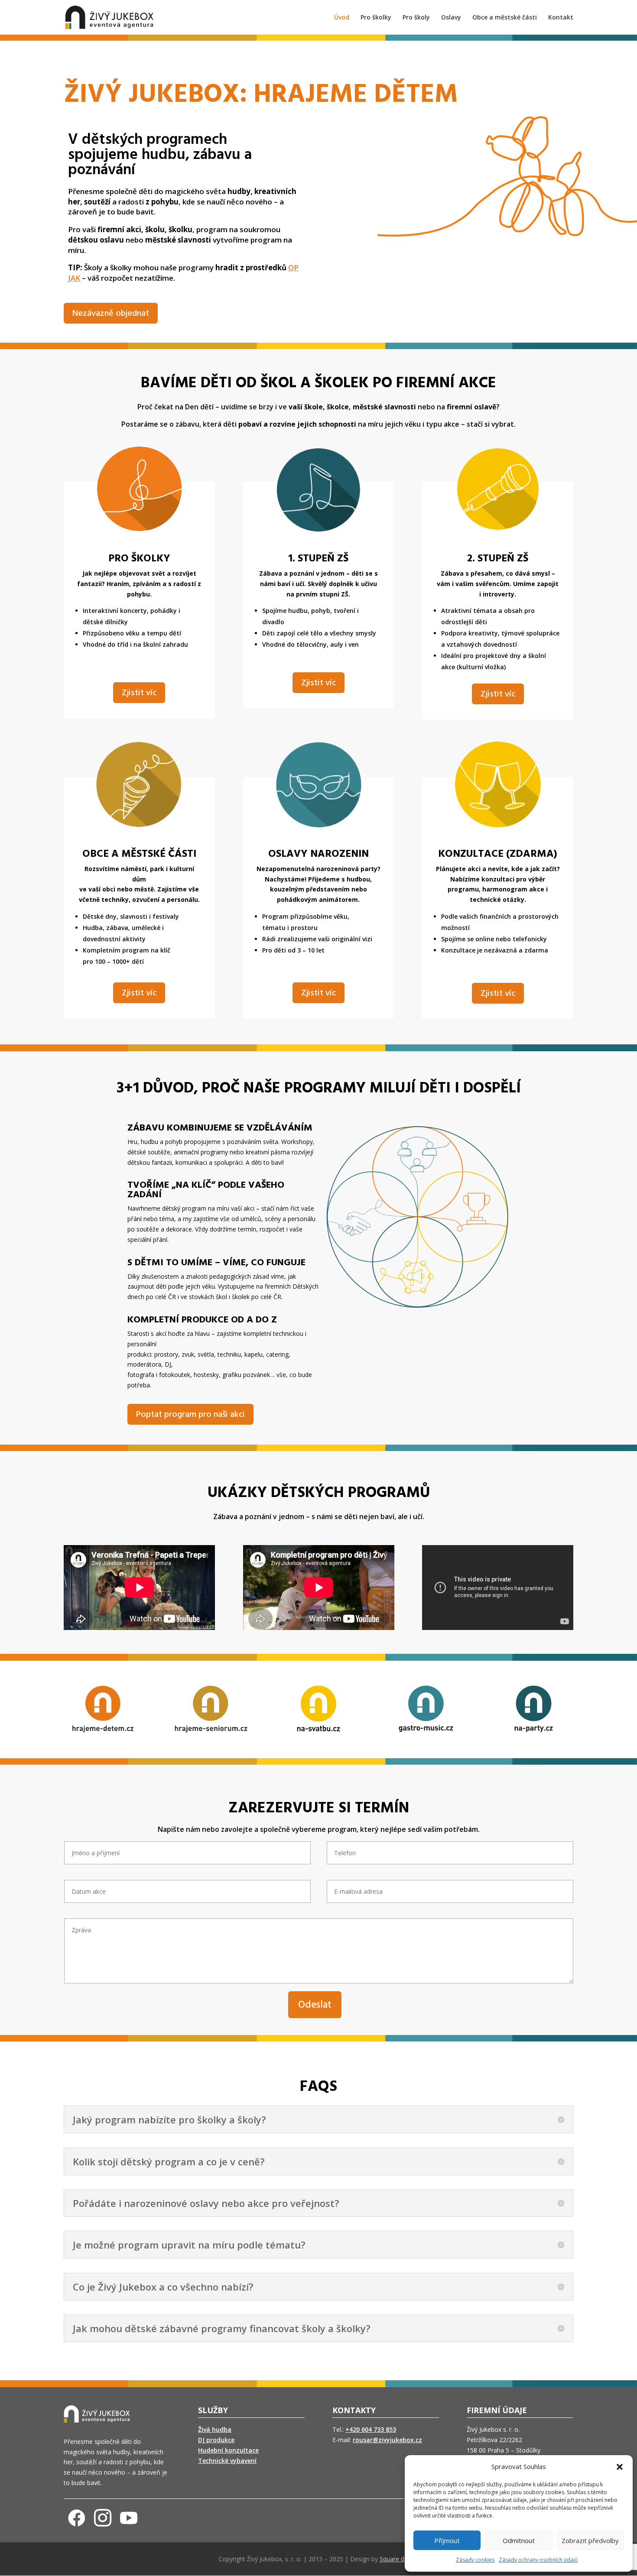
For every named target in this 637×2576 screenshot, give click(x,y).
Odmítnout (519, 2540)
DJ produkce (216, 2440)
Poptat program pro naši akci (190, 1415)
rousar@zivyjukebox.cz (387, 2440)
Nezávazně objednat (111, 314)
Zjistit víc (139, 693)
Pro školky (376, 18)
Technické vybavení (227, 2461)
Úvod (342, 18)
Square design (399, 2559)
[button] (620, 2467)
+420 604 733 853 (371, 2429)
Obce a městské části (505, 18)
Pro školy (416, 18)
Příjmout (447, 2540)
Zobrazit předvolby (590, 2540)
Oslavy (451, 18)
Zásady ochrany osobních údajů (538, 2560)
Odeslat (315, 2005)
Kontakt (561, 18)
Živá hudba (215, 2429)
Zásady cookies (475, 2560)
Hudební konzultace (228, 2450)
